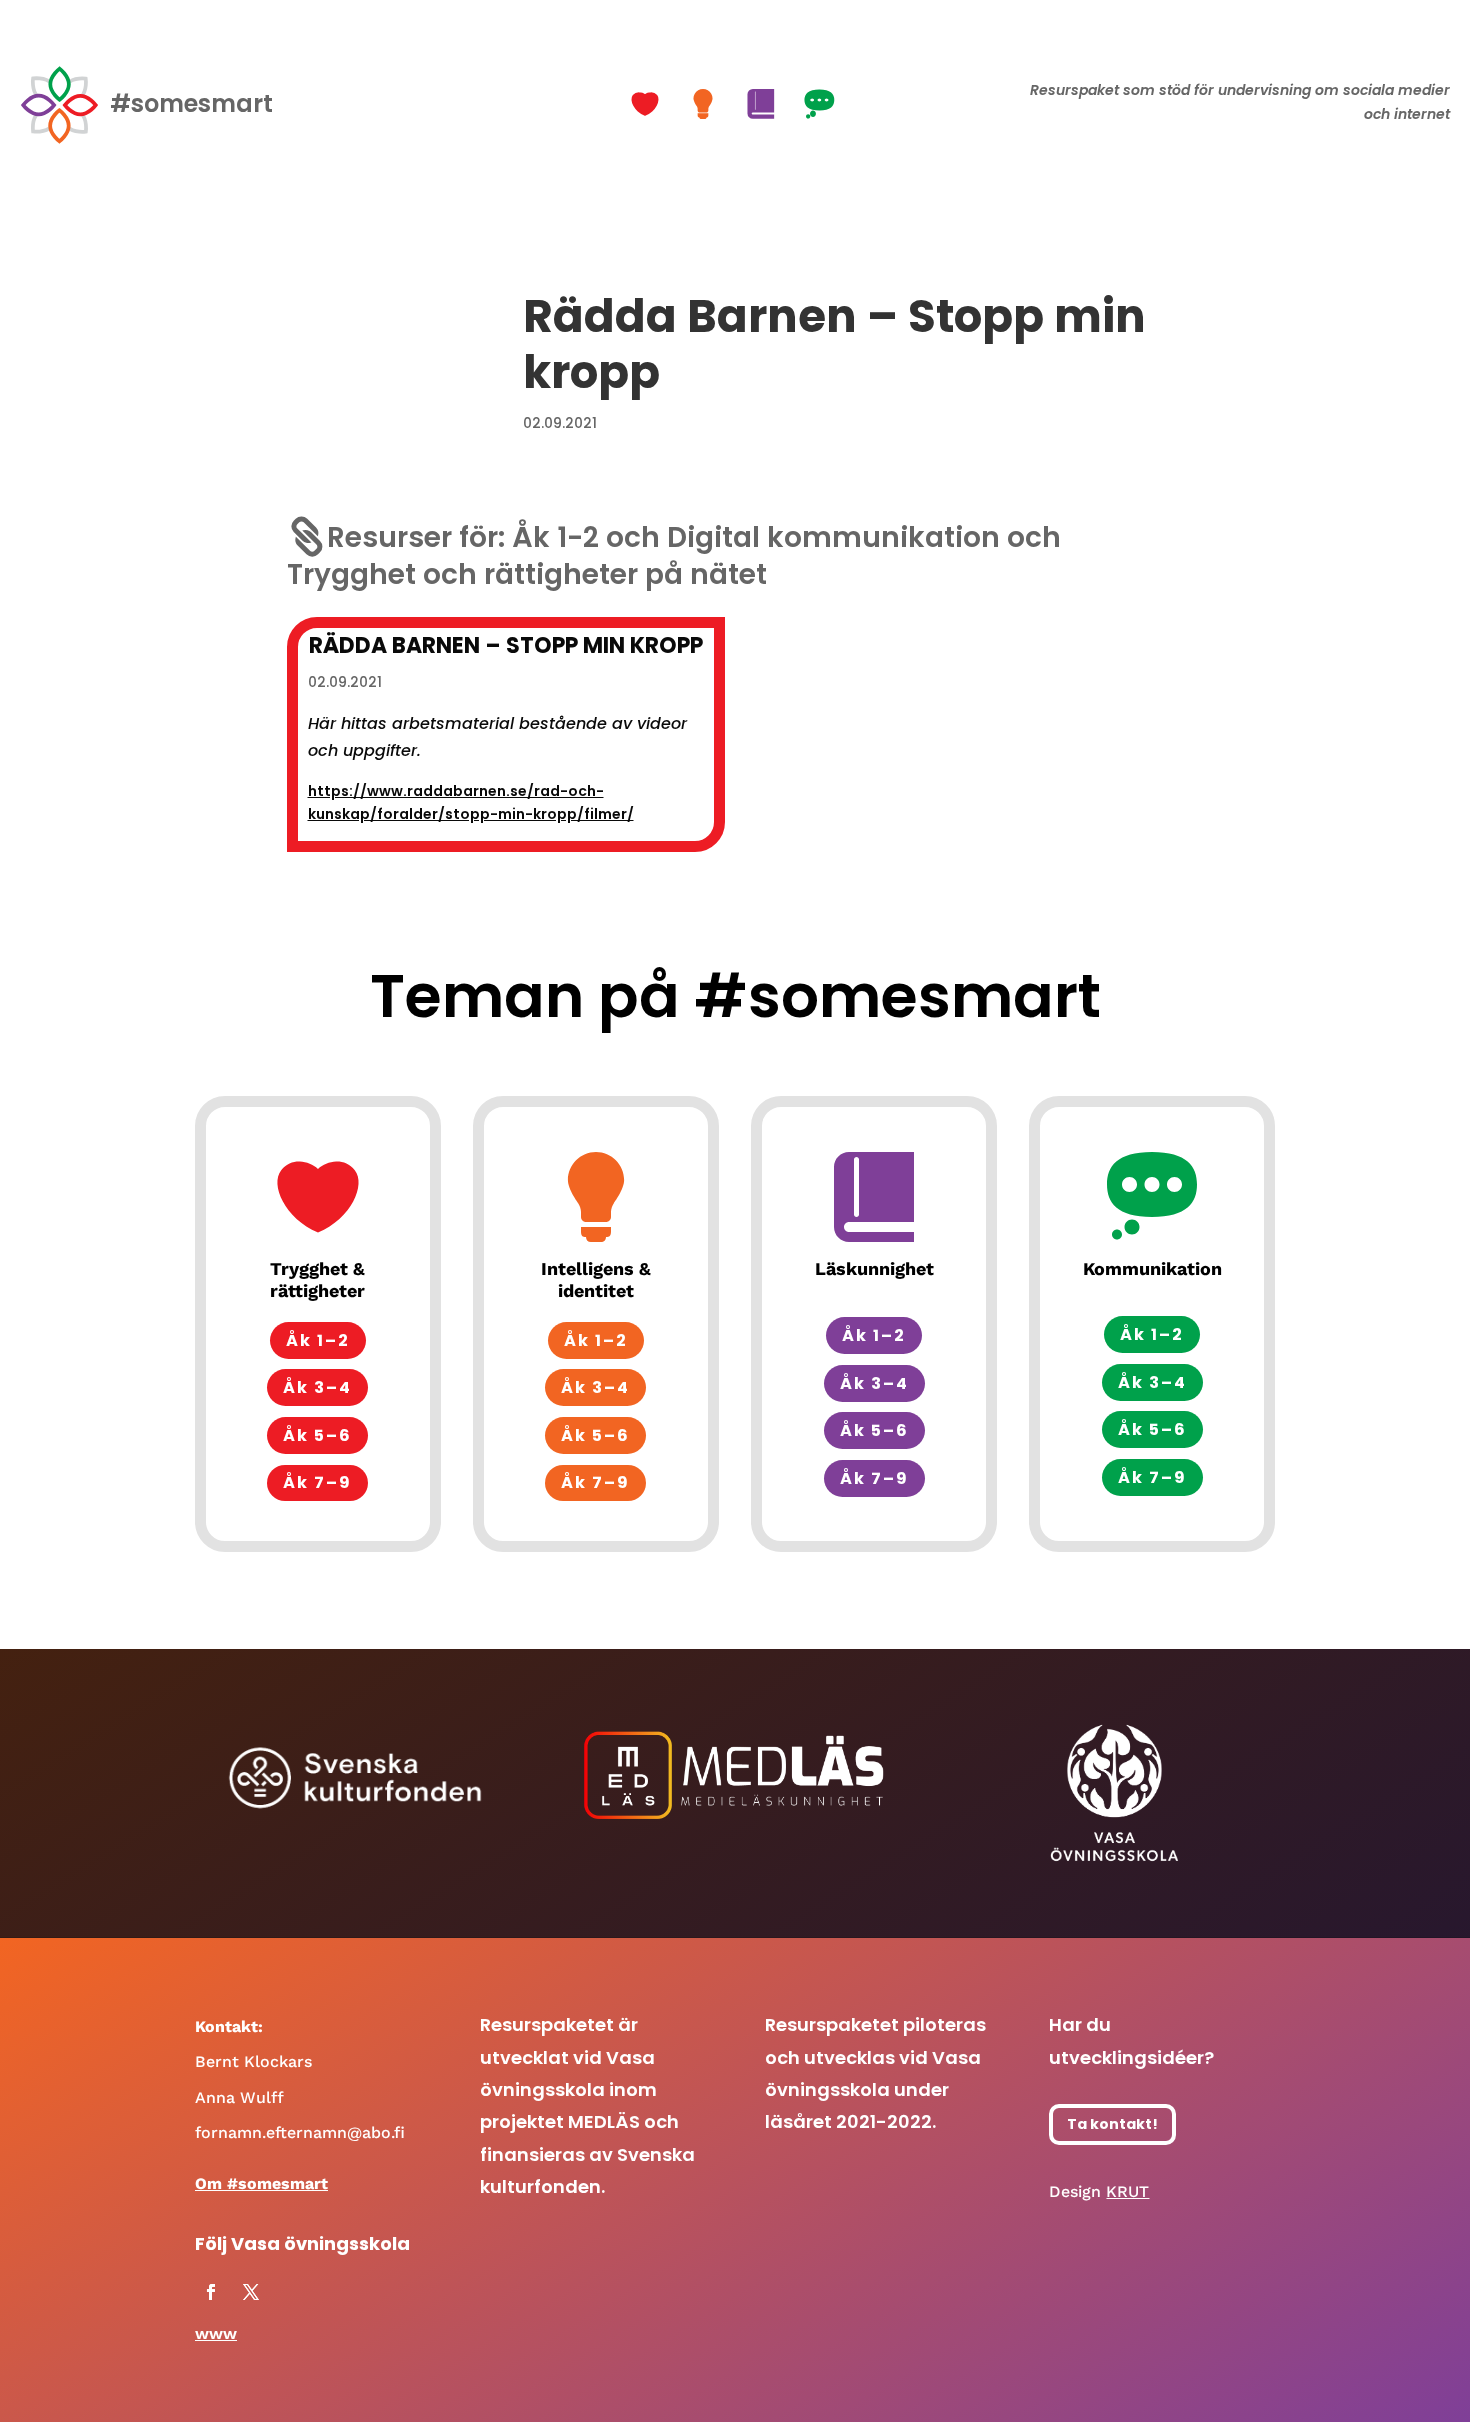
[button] (648, 104)
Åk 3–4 (317, 1387)
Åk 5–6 (317, 1435)
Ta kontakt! (1112, 2124)
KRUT (1127, 2191)
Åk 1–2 (318, 1340)
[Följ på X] (251, 2292)
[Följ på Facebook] (211, 2292)
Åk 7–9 (317, 1482)
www (216, 2333)
